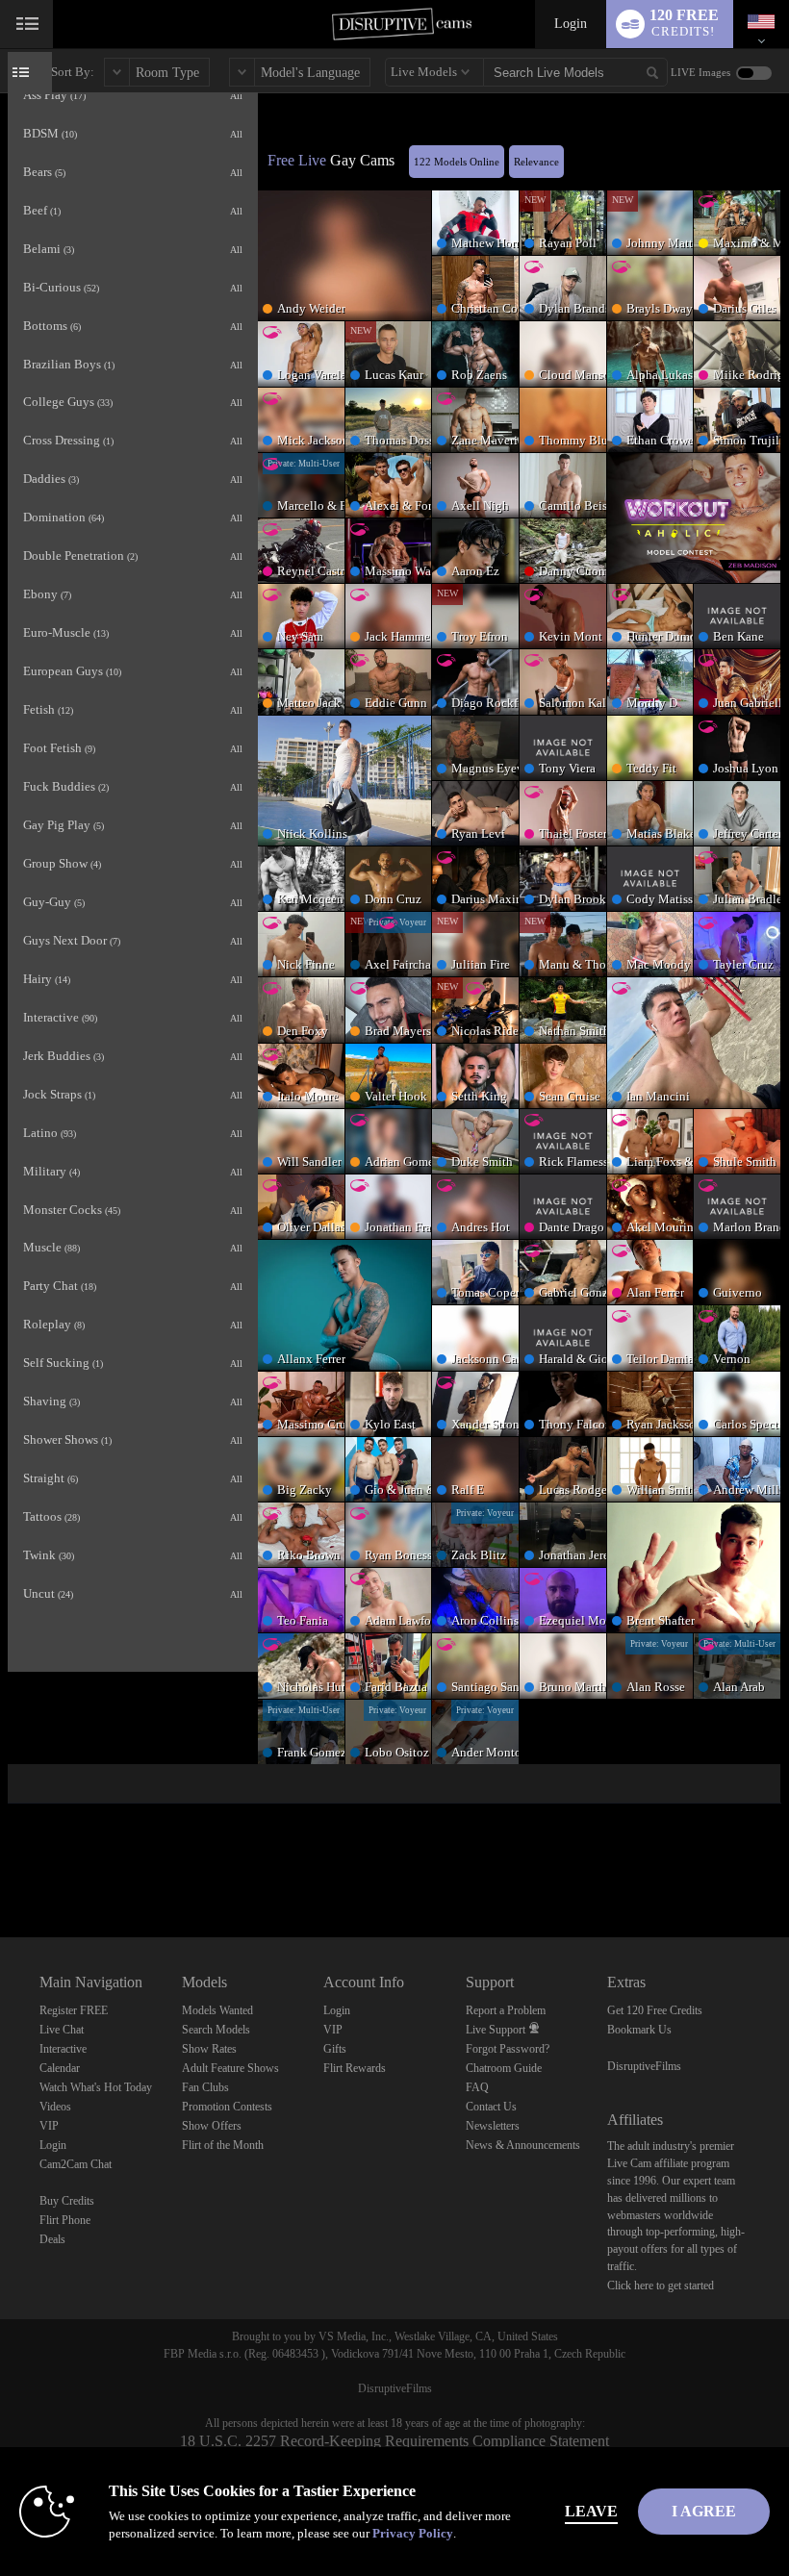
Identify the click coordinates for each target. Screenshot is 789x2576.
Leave (591, 2511)
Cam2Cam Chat (76, 2164)
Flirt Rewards (355, 2068)
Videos (55, 2107)
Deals (52, 2239)
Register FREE (74, 2010)
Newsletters (493, 2126)
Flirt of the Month (223, 2145)
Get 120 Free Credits (655, 2010)
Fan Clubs (205, 2087)
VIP (49, 2126)
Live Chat (62, 2030)
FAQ (477, 2087)
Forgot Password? (508, 2049)
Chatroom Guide (504, 2068)
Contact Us (491, 2107)
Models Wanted (217, 2010)
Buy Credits (67, 2201)
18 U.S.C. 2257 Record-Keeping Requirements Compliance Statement (394, 2441)
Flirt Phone (65, 2220)
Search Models (216, 2030)
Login (571, 24)
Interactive (63, 2049)
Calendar (60, 2068)
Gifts (335, 2049)
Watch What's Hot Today (96, 2087)
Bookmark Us (639, 2030)
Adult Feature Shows (230, 2068)
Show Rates (209, 2049)
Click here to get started (661, 2286)
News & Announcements (523, 2145)
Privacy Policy (413, 2533)
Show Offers (212, 2126)
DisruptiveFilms (644, 2066)
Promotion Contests (227, 2107)
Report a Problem (506, 2010)
